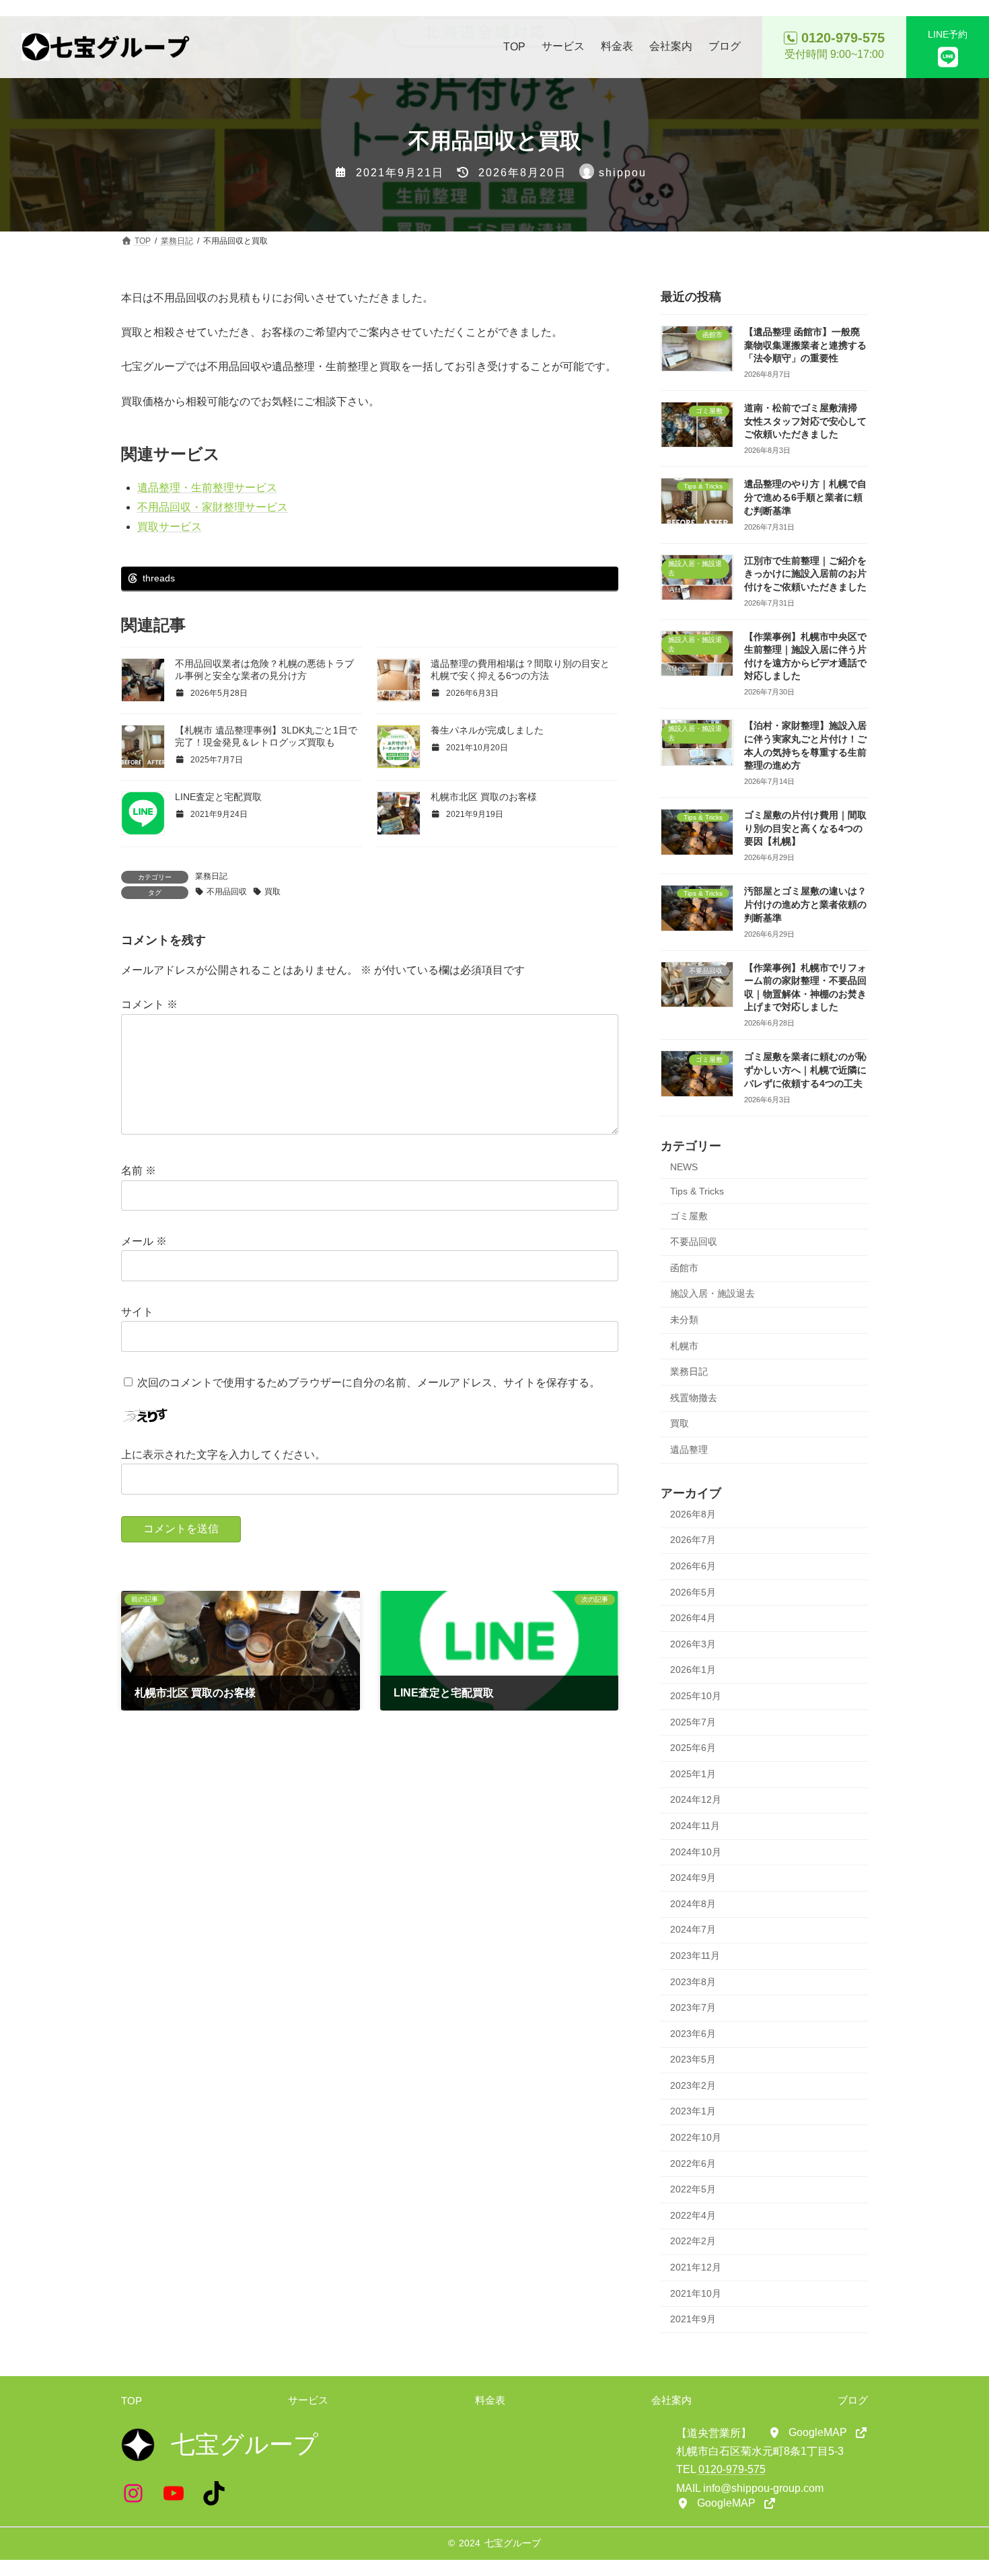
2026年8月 (693, 1514)
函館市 (684, 1268)
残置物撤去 (694, 1398)
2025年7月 (693, 1722)
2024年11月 (695, 1826)
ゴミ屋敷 (689, 1216)
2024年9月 (693, 1877)
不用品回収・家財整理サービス (213, 507)
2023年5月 (693, 2059)
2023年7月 (693, 2007)
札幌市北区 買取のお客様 (484, 797)
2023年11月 (695, 1956)
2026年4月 (693, 1618)
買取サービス (170, 527)
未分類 (684, 1320)
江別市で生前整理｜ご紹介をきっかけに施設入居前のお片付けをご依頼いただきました (805, 574)
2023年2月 (693, 2085)
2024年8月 (693, 1904)
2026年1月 (693, 1670)
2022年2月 (693, 2241)
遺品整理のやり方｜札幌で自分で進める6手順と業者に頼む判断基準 (805, 497)
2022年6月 (693, 2163)
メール (144, 1241)
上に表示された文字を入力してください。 (223, 1455)
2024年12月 (696, 1799)
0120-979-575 (732, 2469)
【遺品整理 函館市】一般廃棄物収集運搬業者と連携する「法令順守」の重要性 (805, 345)
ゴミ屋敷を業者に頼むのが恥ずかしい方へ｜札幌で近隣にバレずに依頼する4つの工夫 (805, 1070)
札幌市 (684, 1346)
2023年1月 (693, 2111)
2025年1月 (693, 1774)
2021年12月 (696, 2267)
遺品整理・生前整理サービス (207, 488)
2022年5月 (693, 2189)
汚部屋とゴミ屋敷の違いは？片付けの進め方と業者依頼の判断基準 (805, 904)
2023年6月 (693, 2034)
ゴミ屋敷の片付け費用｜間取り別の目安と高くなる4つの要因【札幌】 (805, 828)
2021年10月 (696, 2293)
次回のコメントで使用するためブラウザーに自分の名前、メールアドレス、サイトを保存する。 (369, 1383)
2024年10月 (696, 1852)
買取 (272, 892)
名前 (139, 1171)
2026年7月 (693, 1540)
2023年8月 (693, 1982)
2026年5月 (693, 1592)
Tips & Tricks (697, 1191)
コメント (149, 1005)
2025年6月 (693, 1748)
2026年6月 (693, 1566)
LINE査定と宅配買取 (218, 797)
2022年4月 (693, 2215)
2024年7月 (693, 1929)
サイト (137, 1312)
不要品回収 (694, 1242)
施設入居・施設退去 (712, 1293)
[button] (818, 2433)
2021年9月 (693, 2319)
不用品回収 (227, 892)
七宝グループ (513, 2543)
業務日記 (211, 876)
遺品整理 (689, 1450)
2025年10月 (696, 1696)
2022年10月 (696, 2137)
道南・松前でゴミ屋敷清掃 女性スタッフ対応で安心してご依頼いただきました (805, 421)
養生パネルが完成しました (487, 730)
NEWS (684, 1167)
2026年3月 (693, 1644)
